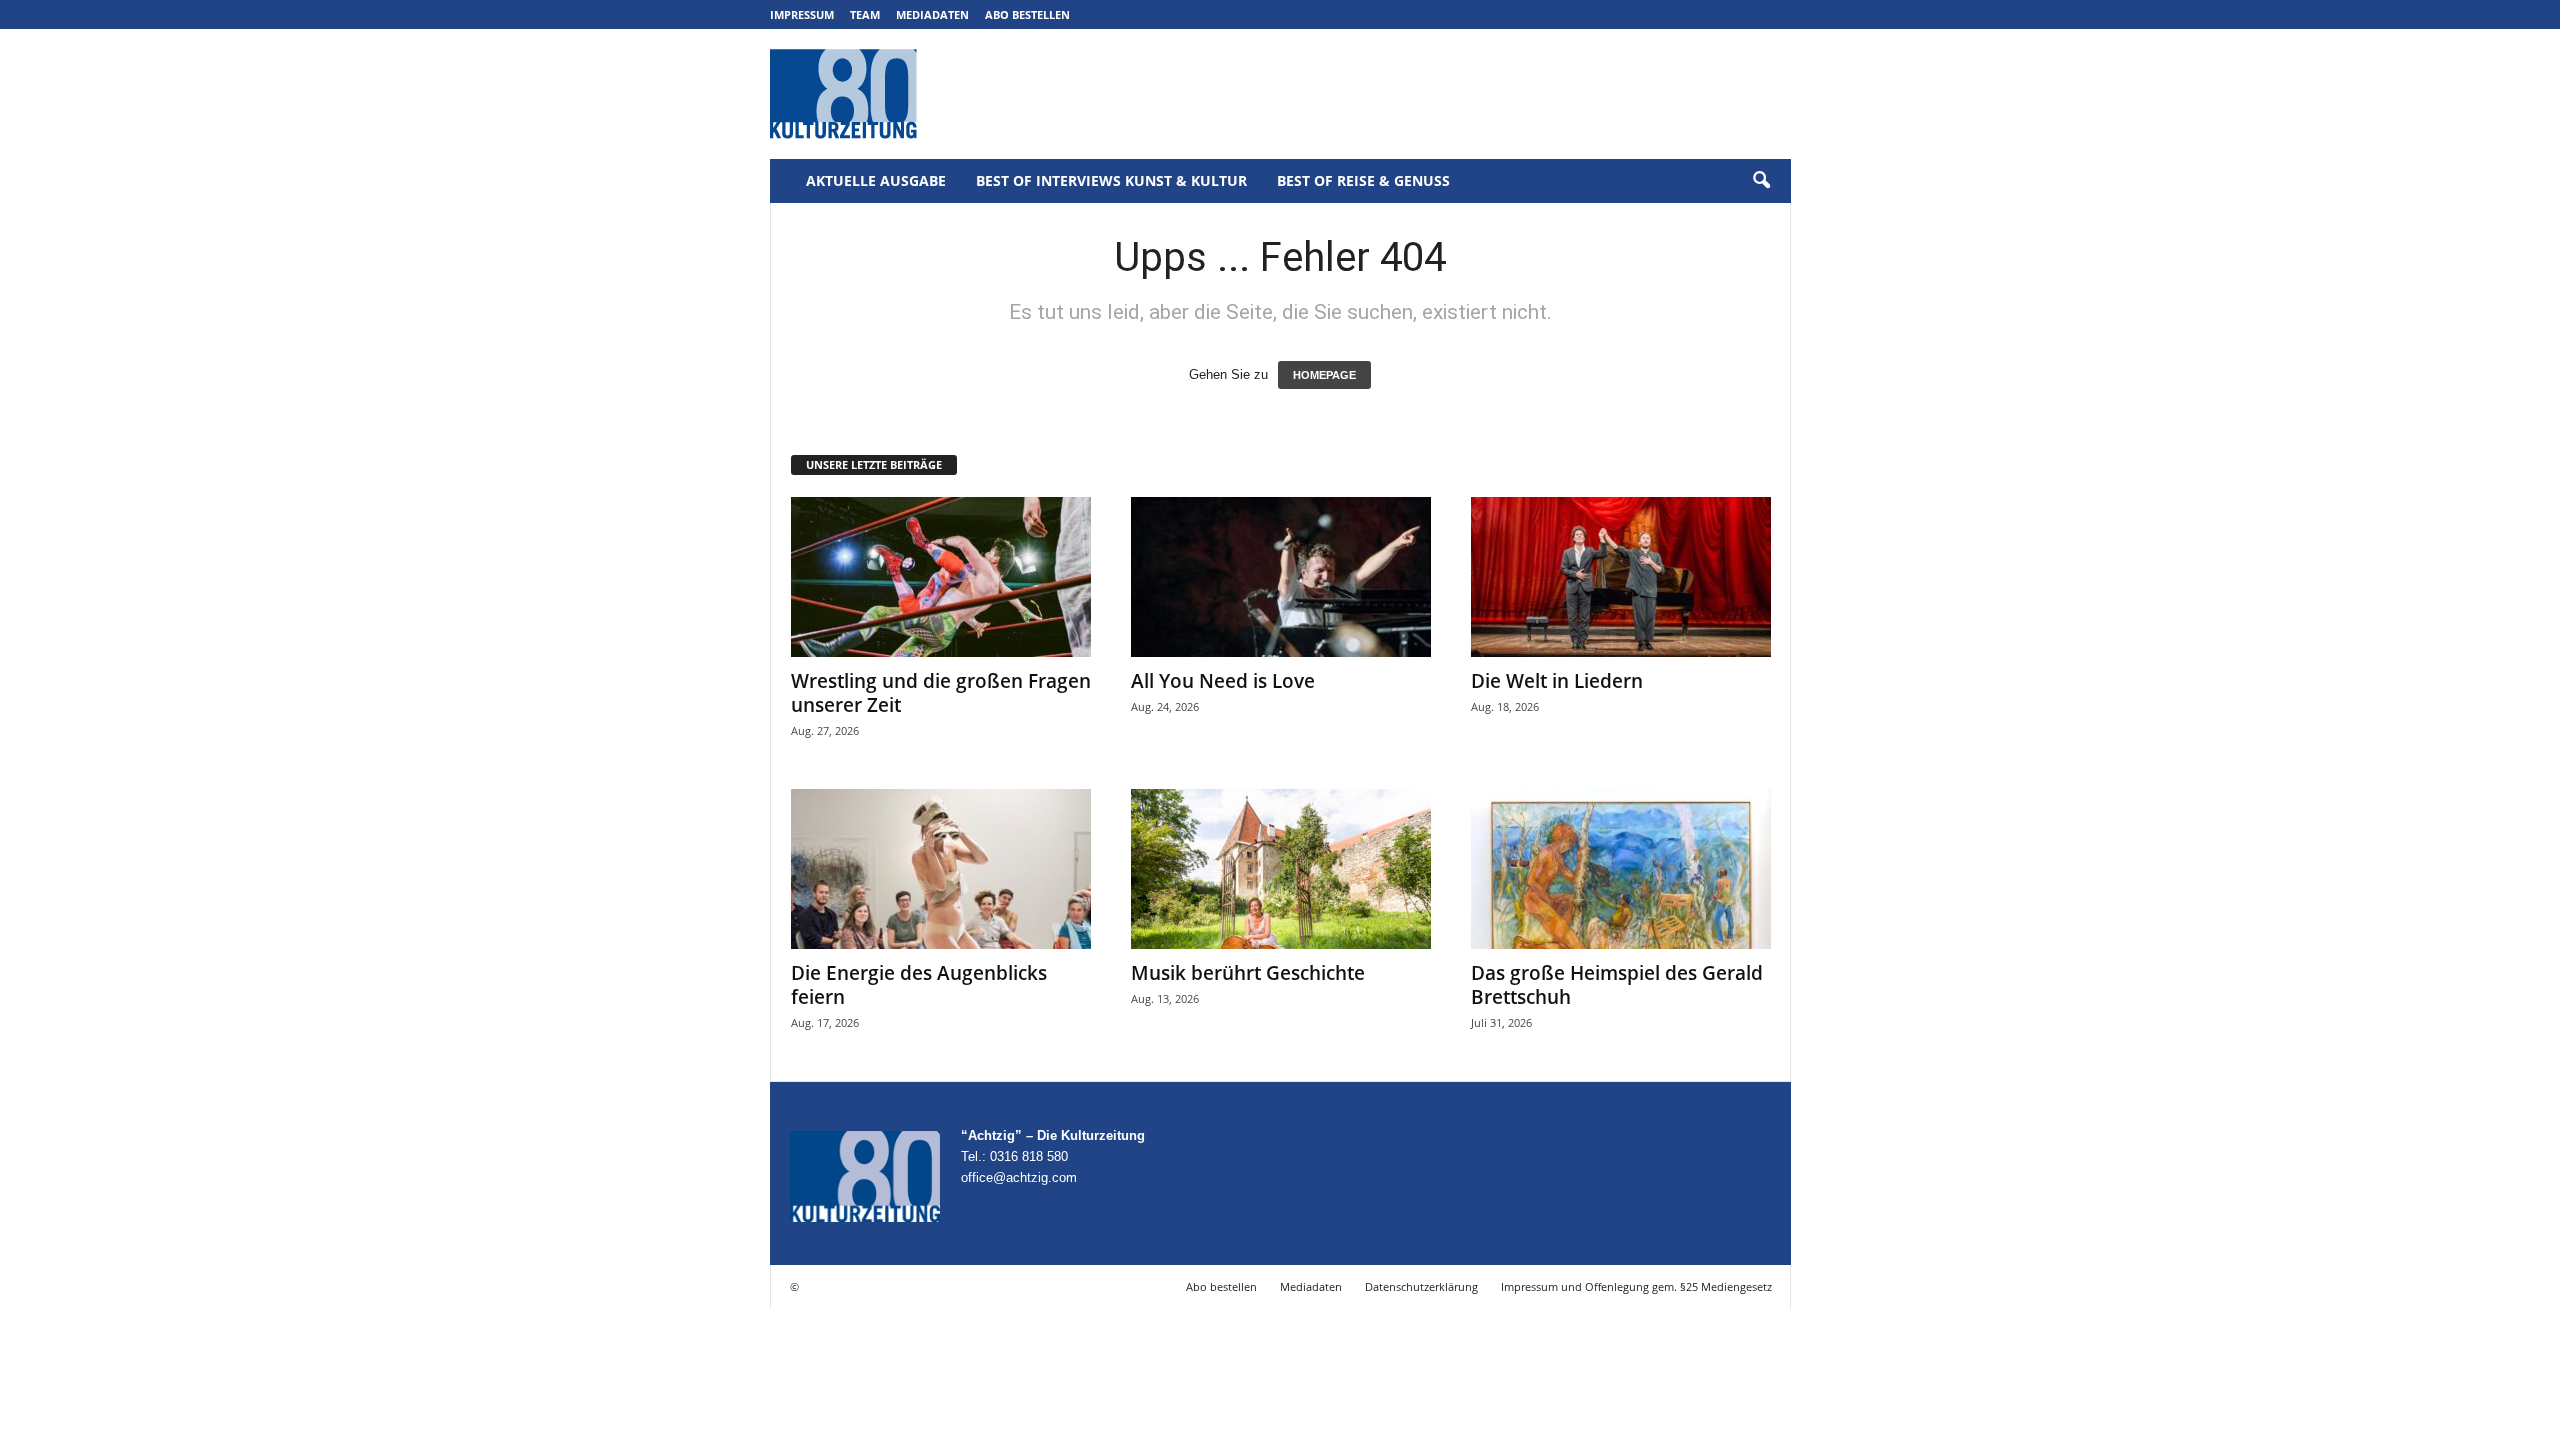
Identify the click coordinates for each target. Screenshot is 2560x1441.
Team (865, 14)
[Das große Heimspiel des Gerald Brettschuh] (1621, 869)
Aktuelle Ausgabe (876, 180)
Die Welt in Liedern (1557, 681)
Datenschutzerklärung (1421, 1286)
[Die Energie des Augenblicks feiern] (941, 869)
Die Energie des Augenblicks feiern (919, 985)
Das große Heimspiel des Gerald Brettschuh (1617, 985)
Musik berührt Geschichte (1248, 973)
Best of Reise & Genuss (1363, 180)
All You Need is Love (1223, 681)
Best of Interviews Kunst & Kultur (1111, 180)
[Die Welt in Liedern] (1621, 577)
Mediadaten (932, 14)
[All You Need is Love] (1281, 577)
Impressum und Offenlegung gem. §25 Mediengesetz (1636, 1286)
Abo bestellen (1027, 14)
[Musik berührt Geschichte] (1281, 869)
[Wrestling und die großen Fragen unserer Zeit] (941, 577)
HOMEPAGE (1324, 375)
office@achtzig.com (1019, 1177)
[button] (1761, 181)
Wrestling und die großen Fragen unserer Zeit (941, 693)
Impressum (802, 14)
